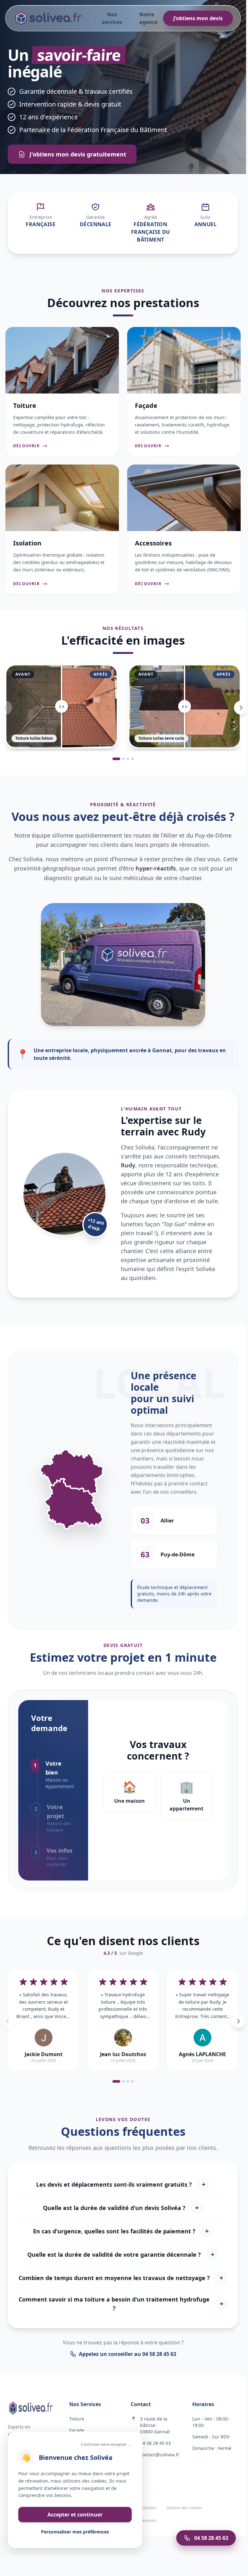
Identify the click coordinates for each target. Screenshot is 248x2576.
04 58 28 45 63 (155, 2443)
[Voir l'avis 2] (123, 2081)
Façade (77, 2430)
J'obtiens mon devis (198, 18)
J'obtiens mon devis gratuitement (78, 154)
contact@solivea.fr (160, 2455)
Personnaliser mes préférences (75, 2532)
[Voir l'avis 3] (128, 2081)
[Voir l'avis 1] (116, 2081)
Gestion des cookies (184, 2508)
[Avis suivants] (238, 2021)
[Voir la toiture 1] (116, 759)
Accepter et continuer (75, 2515)
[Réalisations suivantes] (241, 708)
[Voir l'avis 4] (132, 2081)
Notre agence (149, 18)
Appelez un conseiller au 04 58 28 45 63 (128, 2354)
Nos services (112, 18)
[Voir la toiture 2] (123, 759)
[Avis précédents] (8, 2021)
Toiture (77, 2419)
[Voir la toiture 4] (132, 759)
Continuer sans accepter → (106, 2445)
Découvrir (26, 446)
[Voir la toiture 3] (128, 759)
